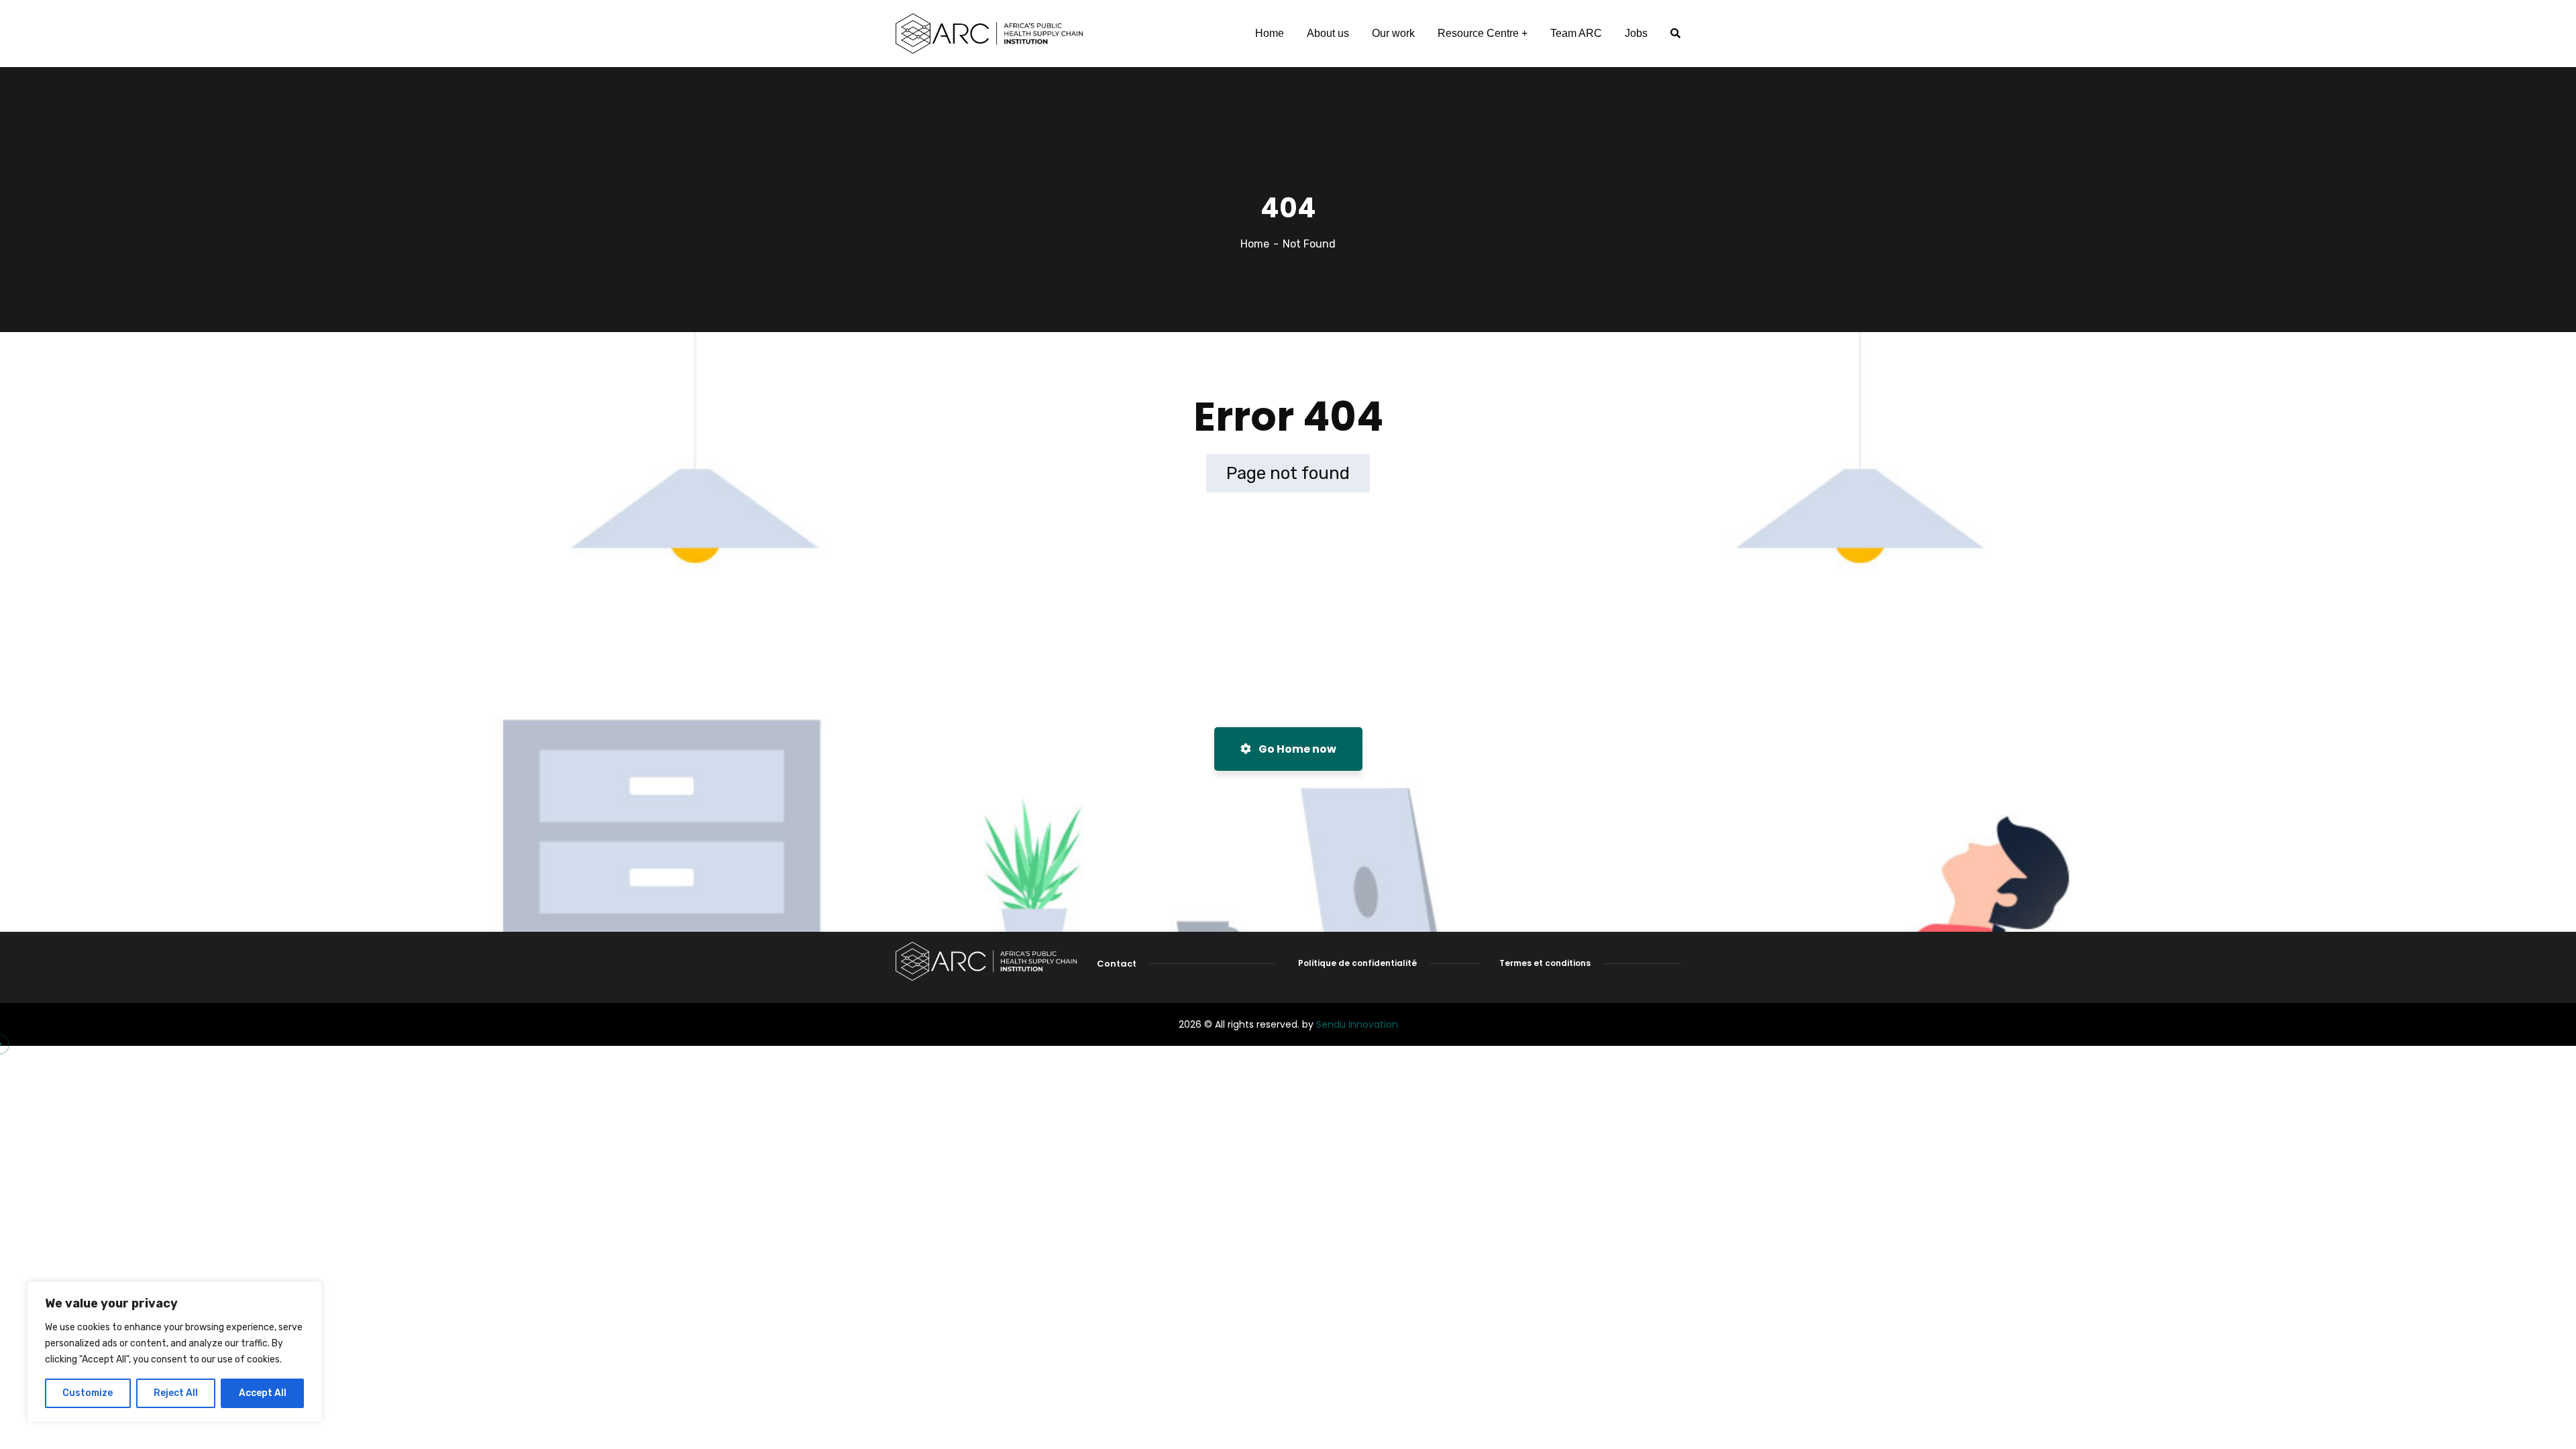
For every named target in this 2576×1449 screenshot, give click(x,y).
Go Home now (1296, 749)
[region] (174, 1352)
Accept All (263, 1393)
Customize (88, 1393)
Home (1255, 244)
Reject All (176, 1393)
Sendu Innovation (1357, 1024)
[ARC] (989, 34)
